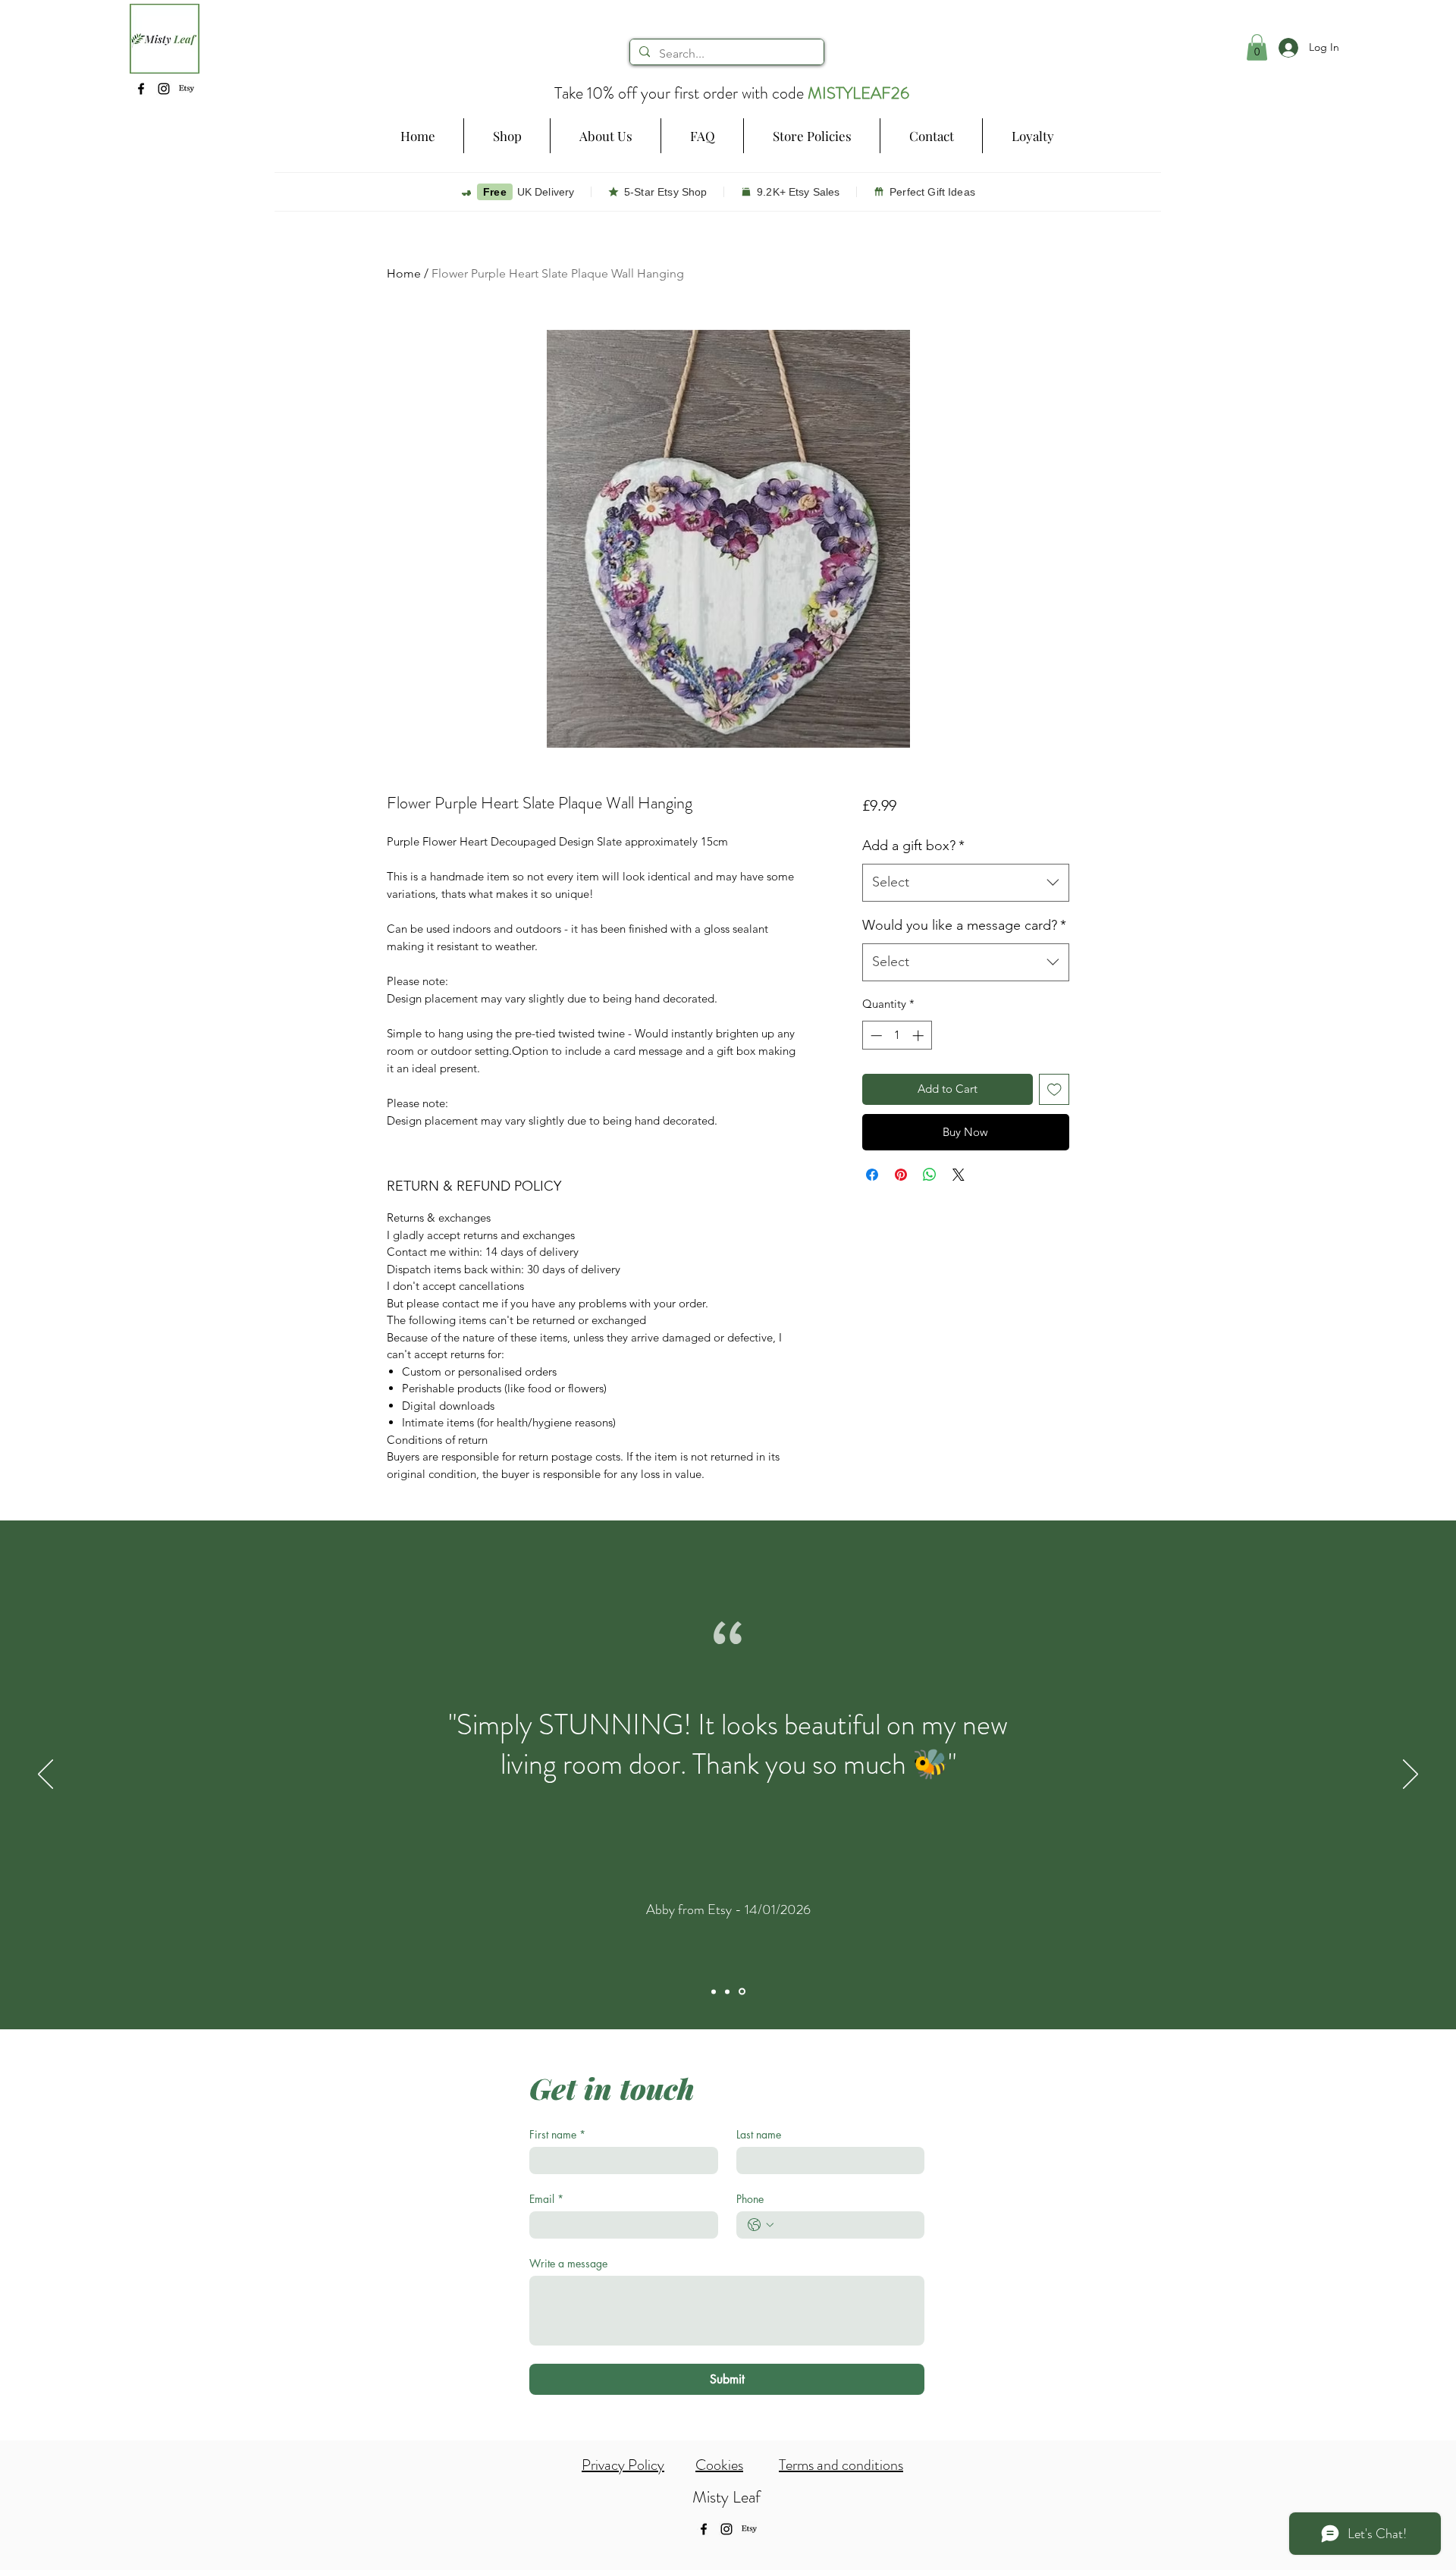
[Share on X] (959, 1175)
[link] (1257, 47)
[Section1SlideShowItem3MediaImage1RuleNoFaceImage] (743, 1991)
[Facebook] (141, 89)
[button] (507, 136)
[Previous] (45, 1775)
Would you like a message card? (964, 925)
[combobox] (966, 883)
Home (404, 273)
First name (557, 2134)
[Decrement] (875, 1036)
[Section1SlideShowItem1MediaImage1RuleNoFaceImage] (715, 1992)
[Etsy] (187, 89)
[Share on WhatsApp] (930, 1175)
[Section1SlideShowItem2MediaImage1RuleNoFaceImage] (730, 1991)
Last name (759, 2134)
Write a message (568, 2263)
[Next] (1410, 1775)
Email (546, 2199)
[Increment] (919, 1036)
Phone (750, 2199)
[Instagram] (164, 89)
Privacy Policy (623, 2465)
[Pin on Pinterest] (901, 1175)
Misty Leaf (726, 2497)
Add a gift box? (913, 846)
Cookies (719, 2465)
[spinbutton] (897, 1036)
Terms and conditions (841, 2465)
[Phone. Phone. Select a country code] (761, 2225)
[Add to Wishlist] (1054, 1089)
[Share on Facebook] (872, 1175)
